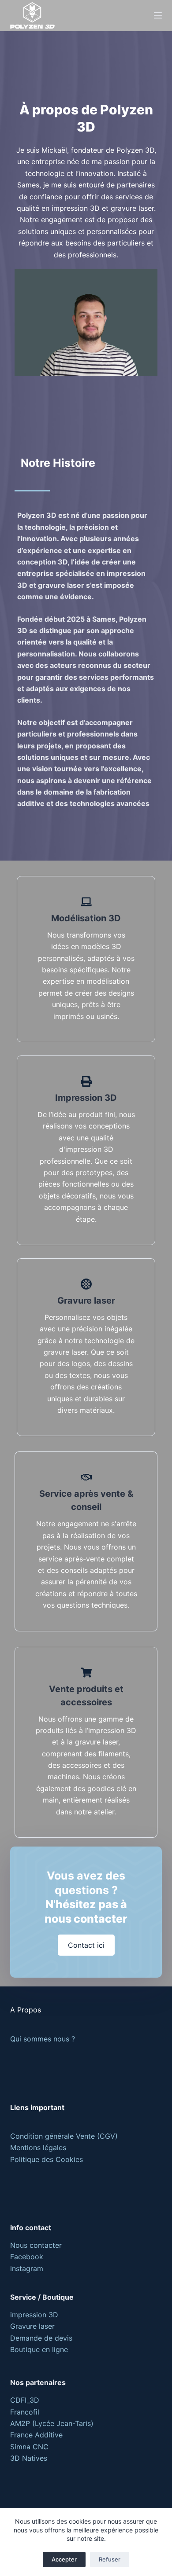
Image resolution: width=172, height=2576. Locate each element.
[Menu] (158, 15)
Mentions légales (38, 2147)
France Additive (36, 2435)
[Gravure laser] (86, 1284)
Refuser (110, 2559)
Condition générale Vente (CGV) (64, 2136)
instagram (27, 2268)
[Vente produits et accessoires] (86, 1673)
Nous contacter (36, 2245)
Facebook (27, 2257)
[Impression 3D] (86, 1081)
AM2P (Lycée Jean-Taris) (52, 2423)
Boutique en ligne (39, 2349)
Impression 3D (86, 1098)
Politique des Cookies (47, 2159)
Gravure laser (86, 1301)
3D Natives (29, 2458)
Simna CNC (29, 2447)
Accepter (64, 2559)
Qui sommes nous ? (43, 2039)
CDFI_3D (25, 2400)
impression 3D (34, 2315)
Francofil (25, 2412)
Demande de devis (41, 2338)
